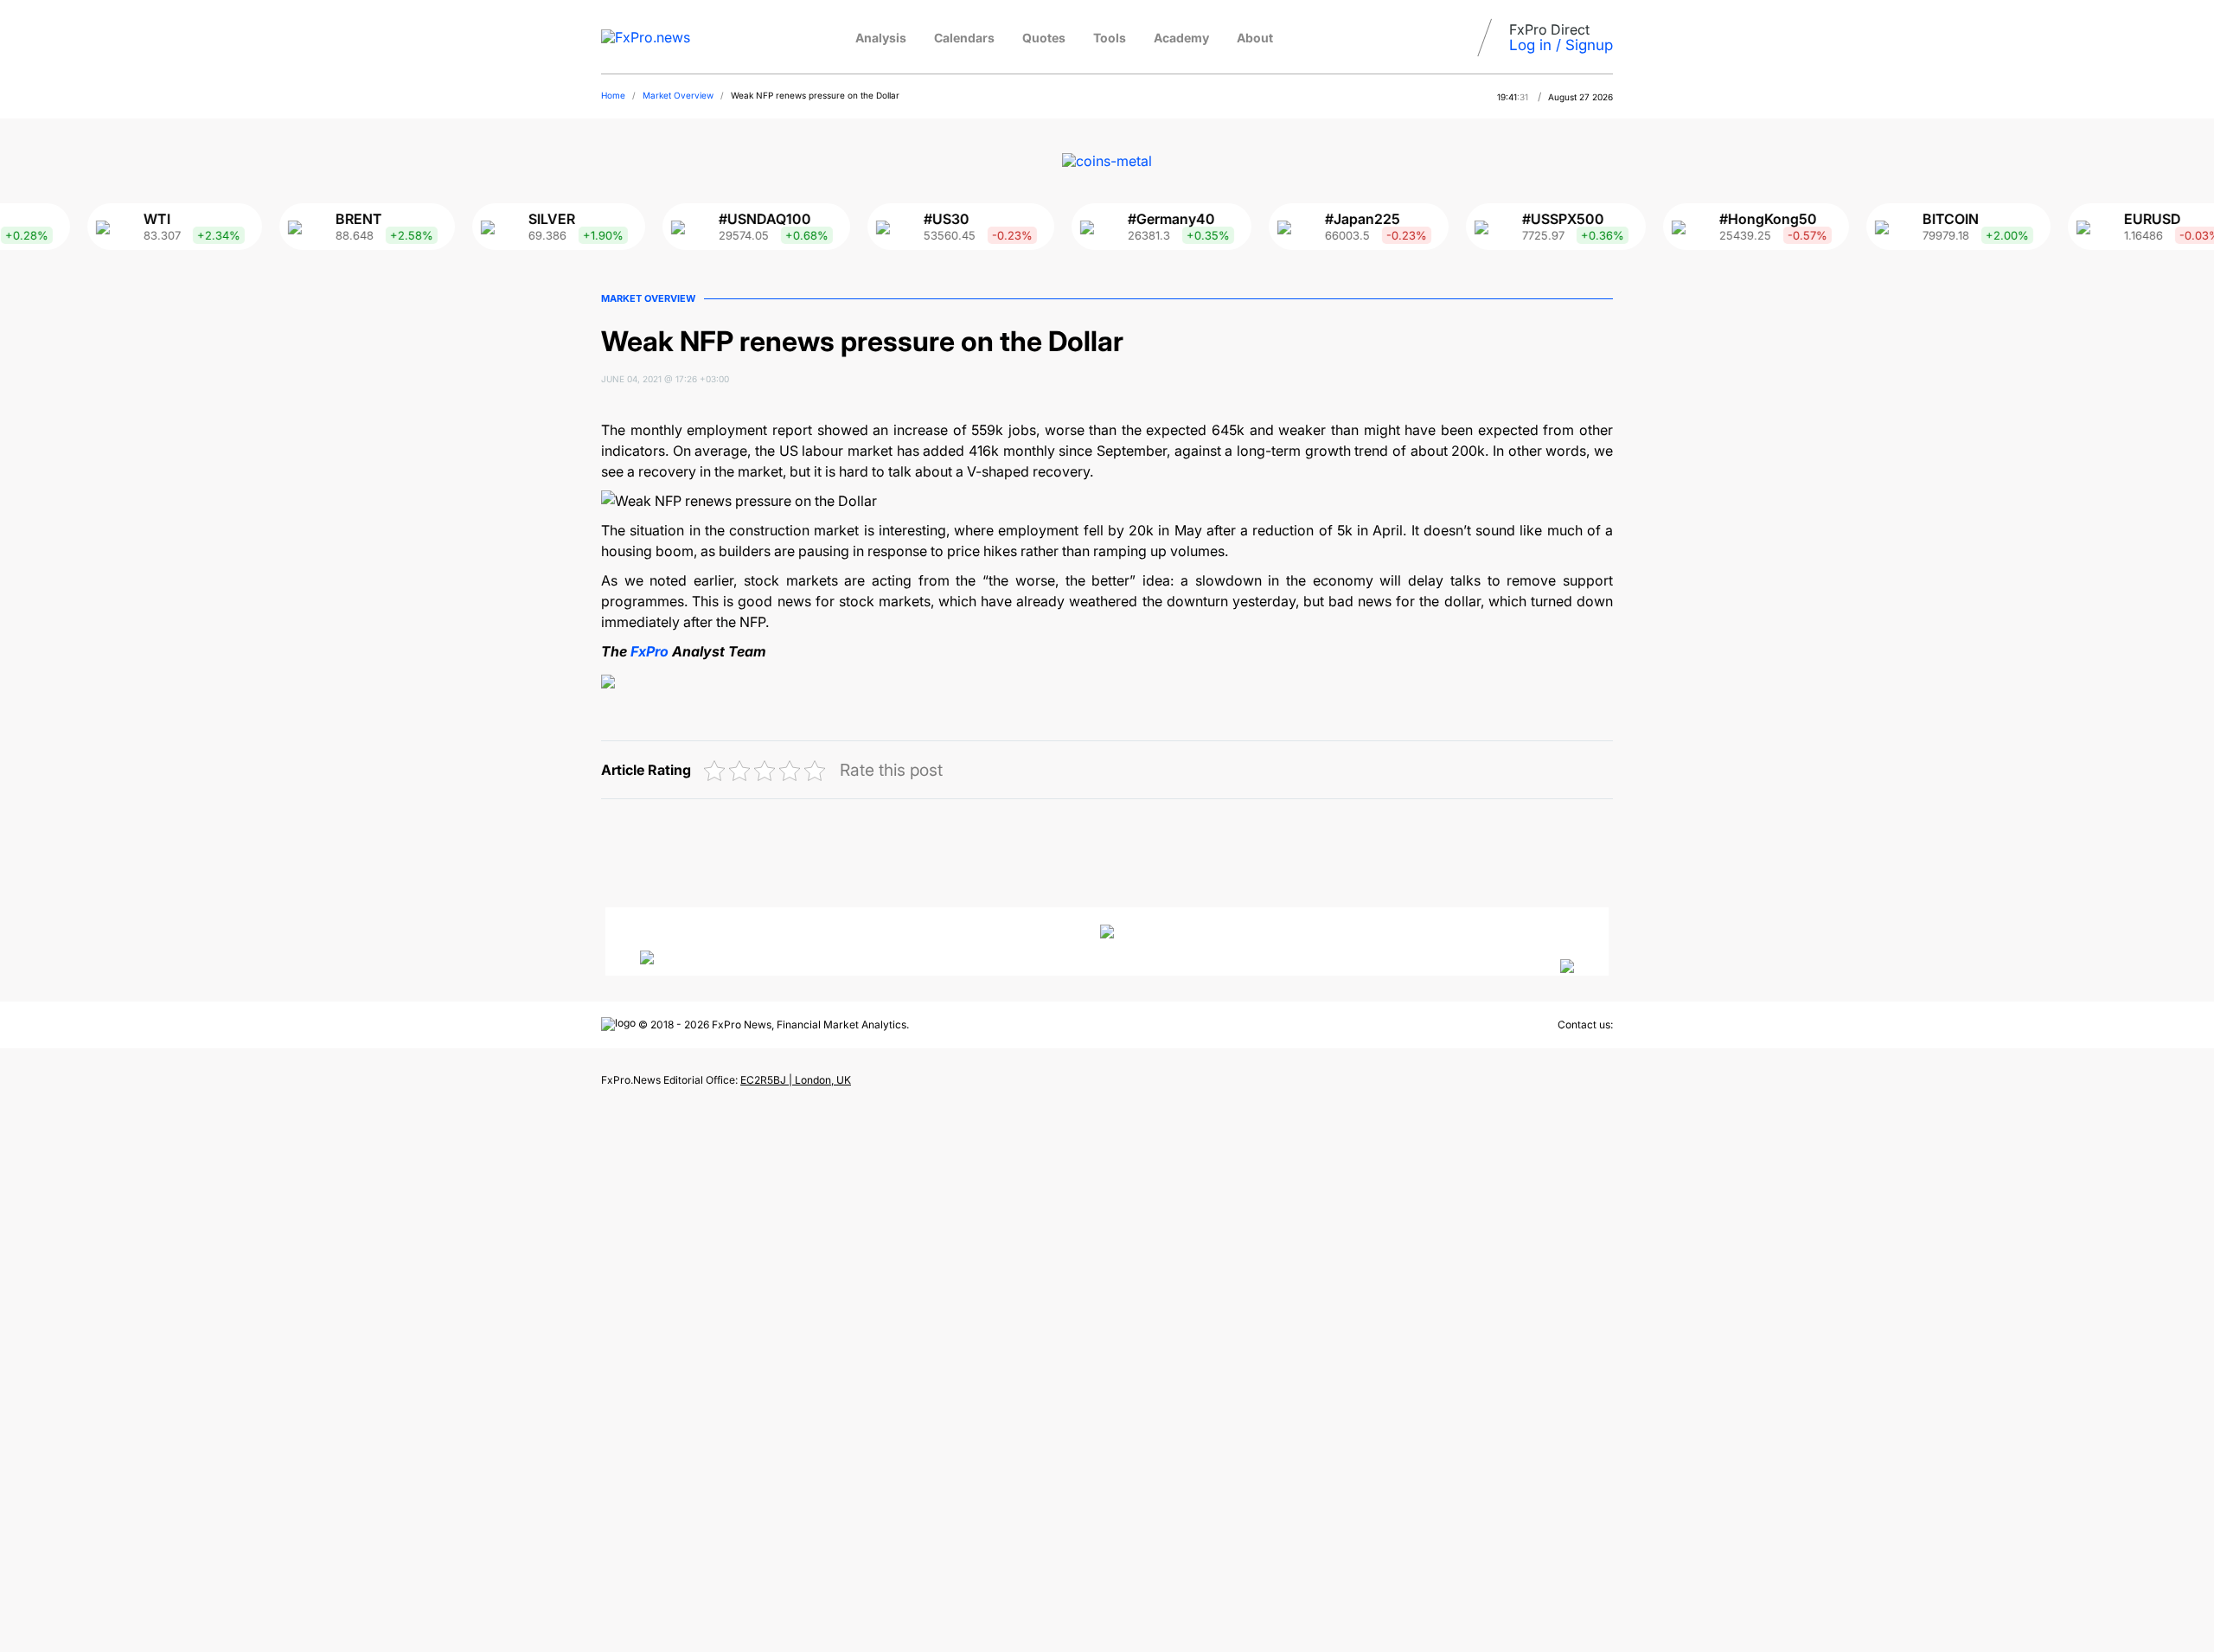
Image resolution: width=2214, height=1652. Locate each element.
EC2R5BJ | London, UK (796, 1080)
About (1255, 38)
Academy (1181, 38)
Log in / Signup (1561, 45)
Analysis (881, 38)
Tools (1110, 38)
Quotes (1044, 38)
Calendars (964, 38)
